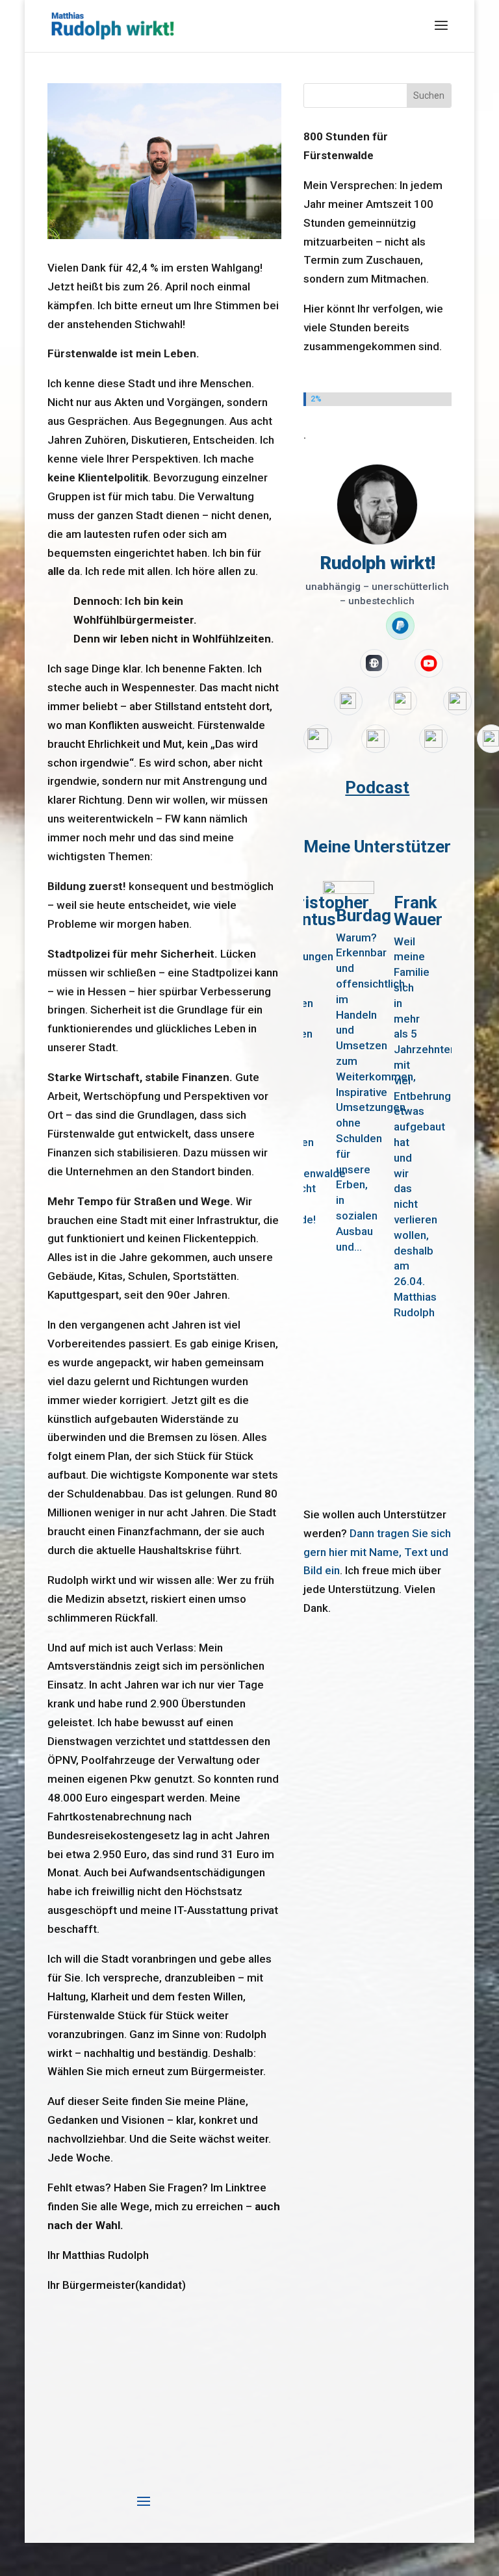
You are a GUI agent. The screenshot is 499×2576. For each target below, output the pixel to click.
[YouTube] (429, 663)
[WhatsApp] (318, 739)
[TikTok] (403, 701)
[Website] (374, 663)
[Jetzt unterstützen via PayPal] (400, 626)
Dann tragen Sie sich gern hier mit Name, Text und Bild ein (377, 1552)
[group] (349, 1183)
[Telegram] (433, 739)
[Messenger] (376, 739)
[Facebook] (457, 701)
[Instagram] (348, 701)
